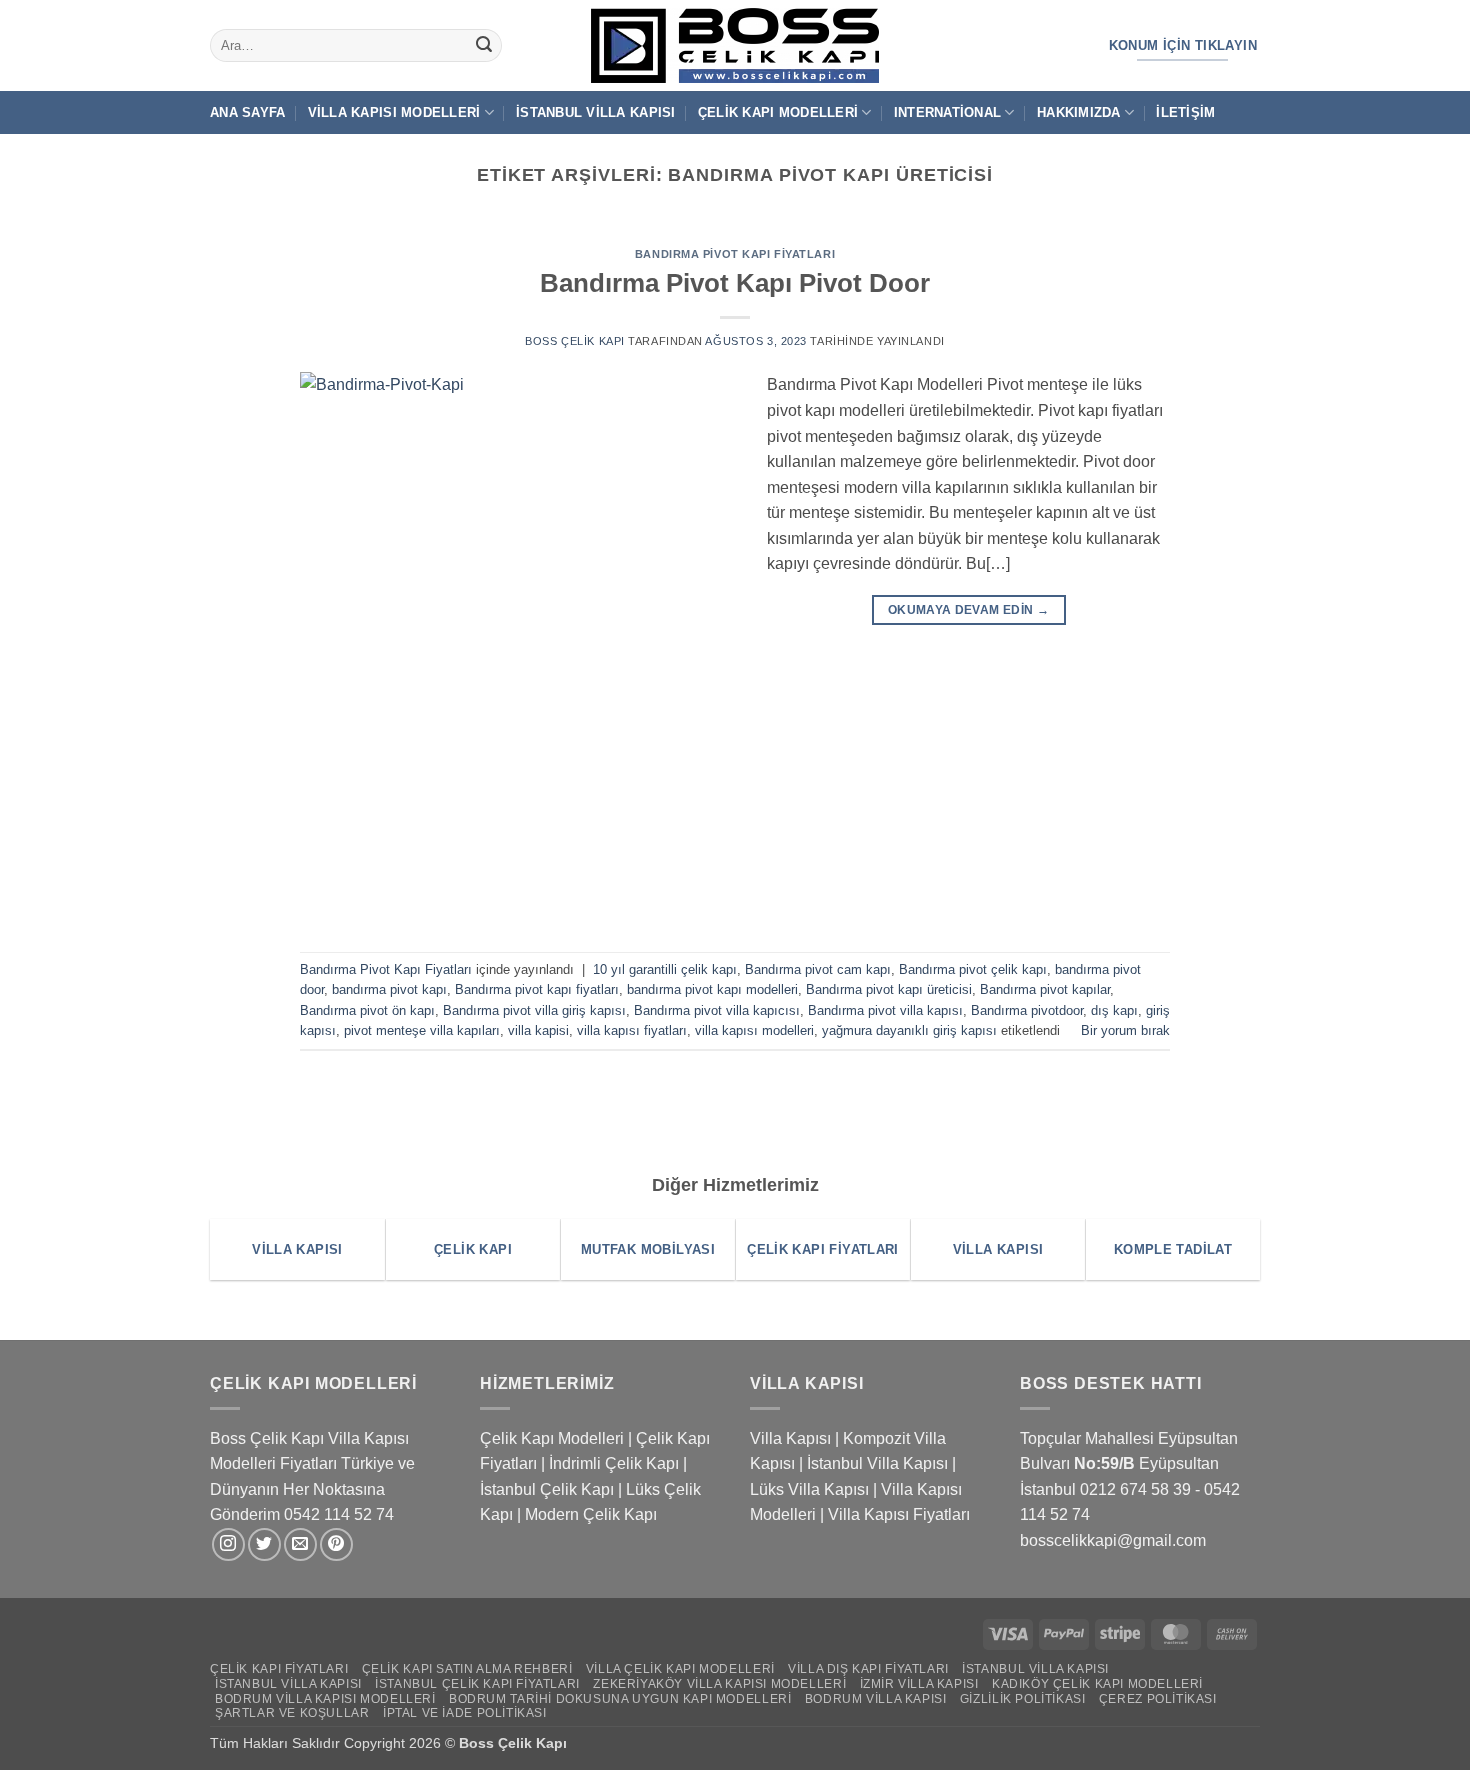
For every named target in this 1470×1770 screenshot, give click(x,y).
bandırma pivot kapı (389, 989)
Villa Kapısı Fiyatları (899, 1514)
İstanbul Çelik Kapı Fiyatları (477, 1684)
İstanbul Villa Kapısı (595, 112)
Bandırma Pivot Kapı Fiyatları (735, 254)
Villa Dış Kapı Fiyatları (868, 1669)
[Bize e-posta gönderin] (300, 1544)
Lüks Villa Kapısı (809, 1489)
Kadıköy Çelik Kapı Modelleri (1097, 1684)
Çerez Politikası (1158, 1699)
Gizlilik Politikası (1023, 1699)
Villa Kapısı (790, 1438)
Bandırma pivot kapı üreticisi (889, 989)
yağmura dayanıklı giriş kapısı (909, 1030)
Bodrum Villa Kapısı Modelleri (325, 1699)
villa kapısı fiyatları (632, 1030)
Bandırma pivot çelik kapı (973, 969)
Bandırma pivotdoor (1027, 1010)
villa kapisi (538, 1030)
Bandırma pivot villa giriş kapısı (534, 1010)
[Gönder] (484, 46)
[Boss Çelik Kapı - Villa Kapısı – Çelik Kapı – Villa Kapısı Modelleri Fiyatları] (735, 45)
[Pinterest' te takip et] (336, 1544)
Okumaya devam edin (968, 610)
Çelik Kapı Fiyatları (279, 1669)
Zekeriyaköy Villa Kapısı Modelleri (719, 1684)
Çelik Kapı (534, 1743)
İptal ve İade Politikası (465, 1713)
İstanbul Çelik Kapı (547, 1489)
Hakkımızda (1079, 112)
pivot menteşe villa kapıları (422, 1030)
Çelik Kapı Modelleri (778, 112)
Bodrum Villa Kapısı (876, 1699)
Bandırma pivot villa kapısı (885, 1010)
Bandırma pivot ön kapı (367, 1010)
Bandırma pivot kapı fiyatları (537, 989)
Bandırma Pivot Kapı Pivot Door (735, 283)
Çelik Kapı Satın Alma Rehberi (467, 1669)
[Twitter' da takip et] (264, 1544)
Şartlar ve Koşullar (292, 1713)
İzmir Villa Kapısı (919, 1684)
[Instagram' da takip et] (228, 1544)
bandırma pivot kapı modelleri (712, 989)
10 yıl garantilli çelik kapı (665, 969)
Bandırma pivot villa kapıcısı (717, 1010)
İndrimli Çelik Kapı (614, 1463)
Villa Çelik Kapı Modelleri (680, 1669)
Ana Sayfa (247, 112)
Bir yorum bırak (1125, 1030)
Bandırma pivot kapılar (1045, 989)
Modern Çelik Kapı (591, 1514)
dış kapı (1114, 1010)
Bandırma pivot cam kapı (818, 969)
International (947, 112)
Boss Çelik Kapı (574, 341)
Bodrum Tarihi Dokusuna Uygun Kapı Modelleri (620, 1699)
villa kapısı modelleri (754, 1030)
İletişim (1185, 112)
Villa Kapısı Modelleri (394, 112)
